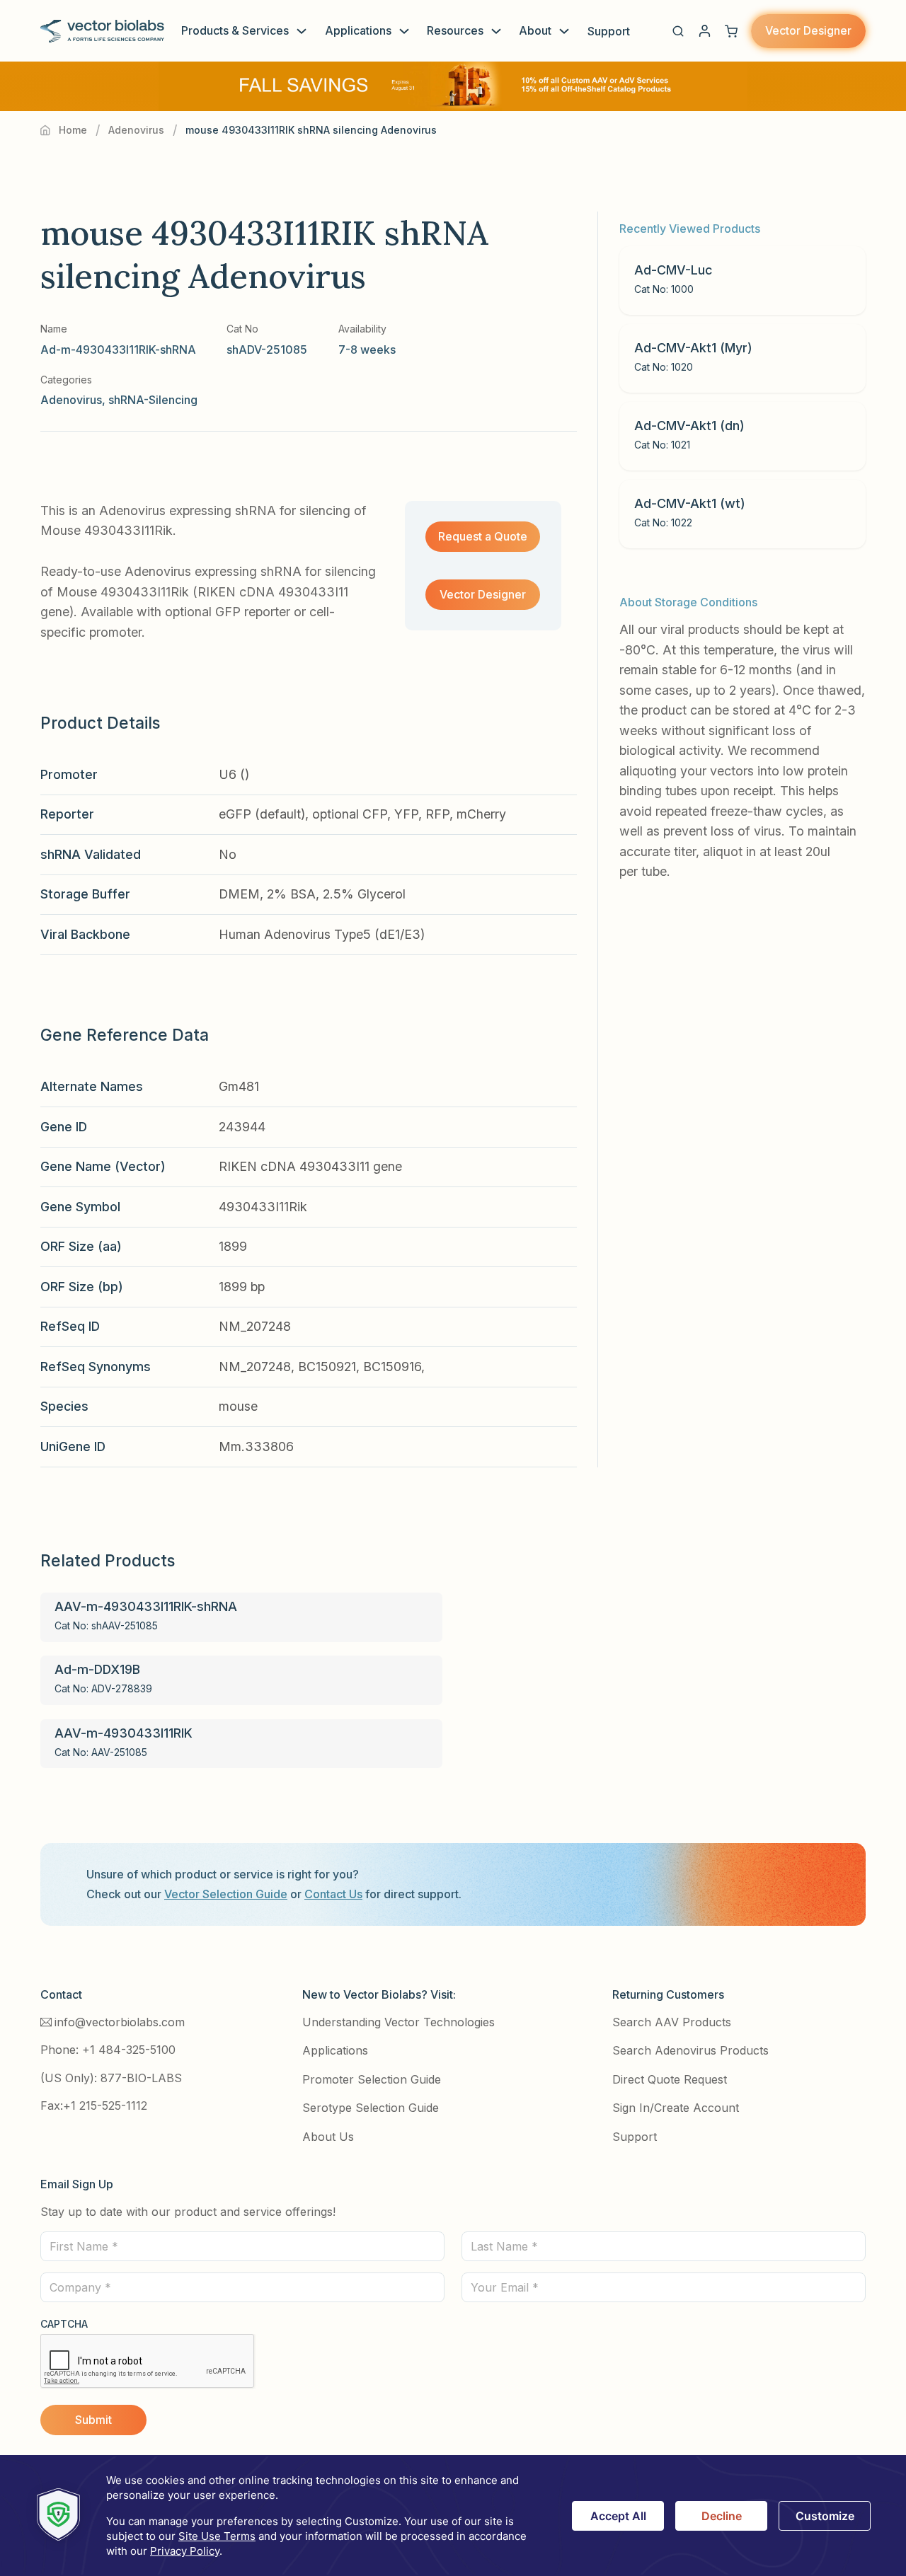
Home (73, 130)
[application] (453, 2516)
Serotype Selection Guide (371, 2108)
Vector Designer (808, 30)
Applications (358, 30)
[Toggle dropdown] (302, 31)
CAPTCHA (64, 2324)
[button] (678, 31)
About (535, 30)
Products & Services (235, 30)
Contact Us (333, 1894)
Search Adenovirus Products (690, 2050)
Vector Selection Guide (226, 1894)
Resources (455, 30)
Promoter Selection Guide (372, 2079)
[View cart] (731, 31)
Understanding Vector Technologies (398, 2022)
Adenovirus (136, 130)
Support (609, 31)
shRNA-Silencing (153, 400)
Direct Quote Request (670, 2079)
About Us (328, 2137)
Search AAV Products (672, 2022)
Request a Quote (483, 536)
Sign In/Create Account (676, 2108)
